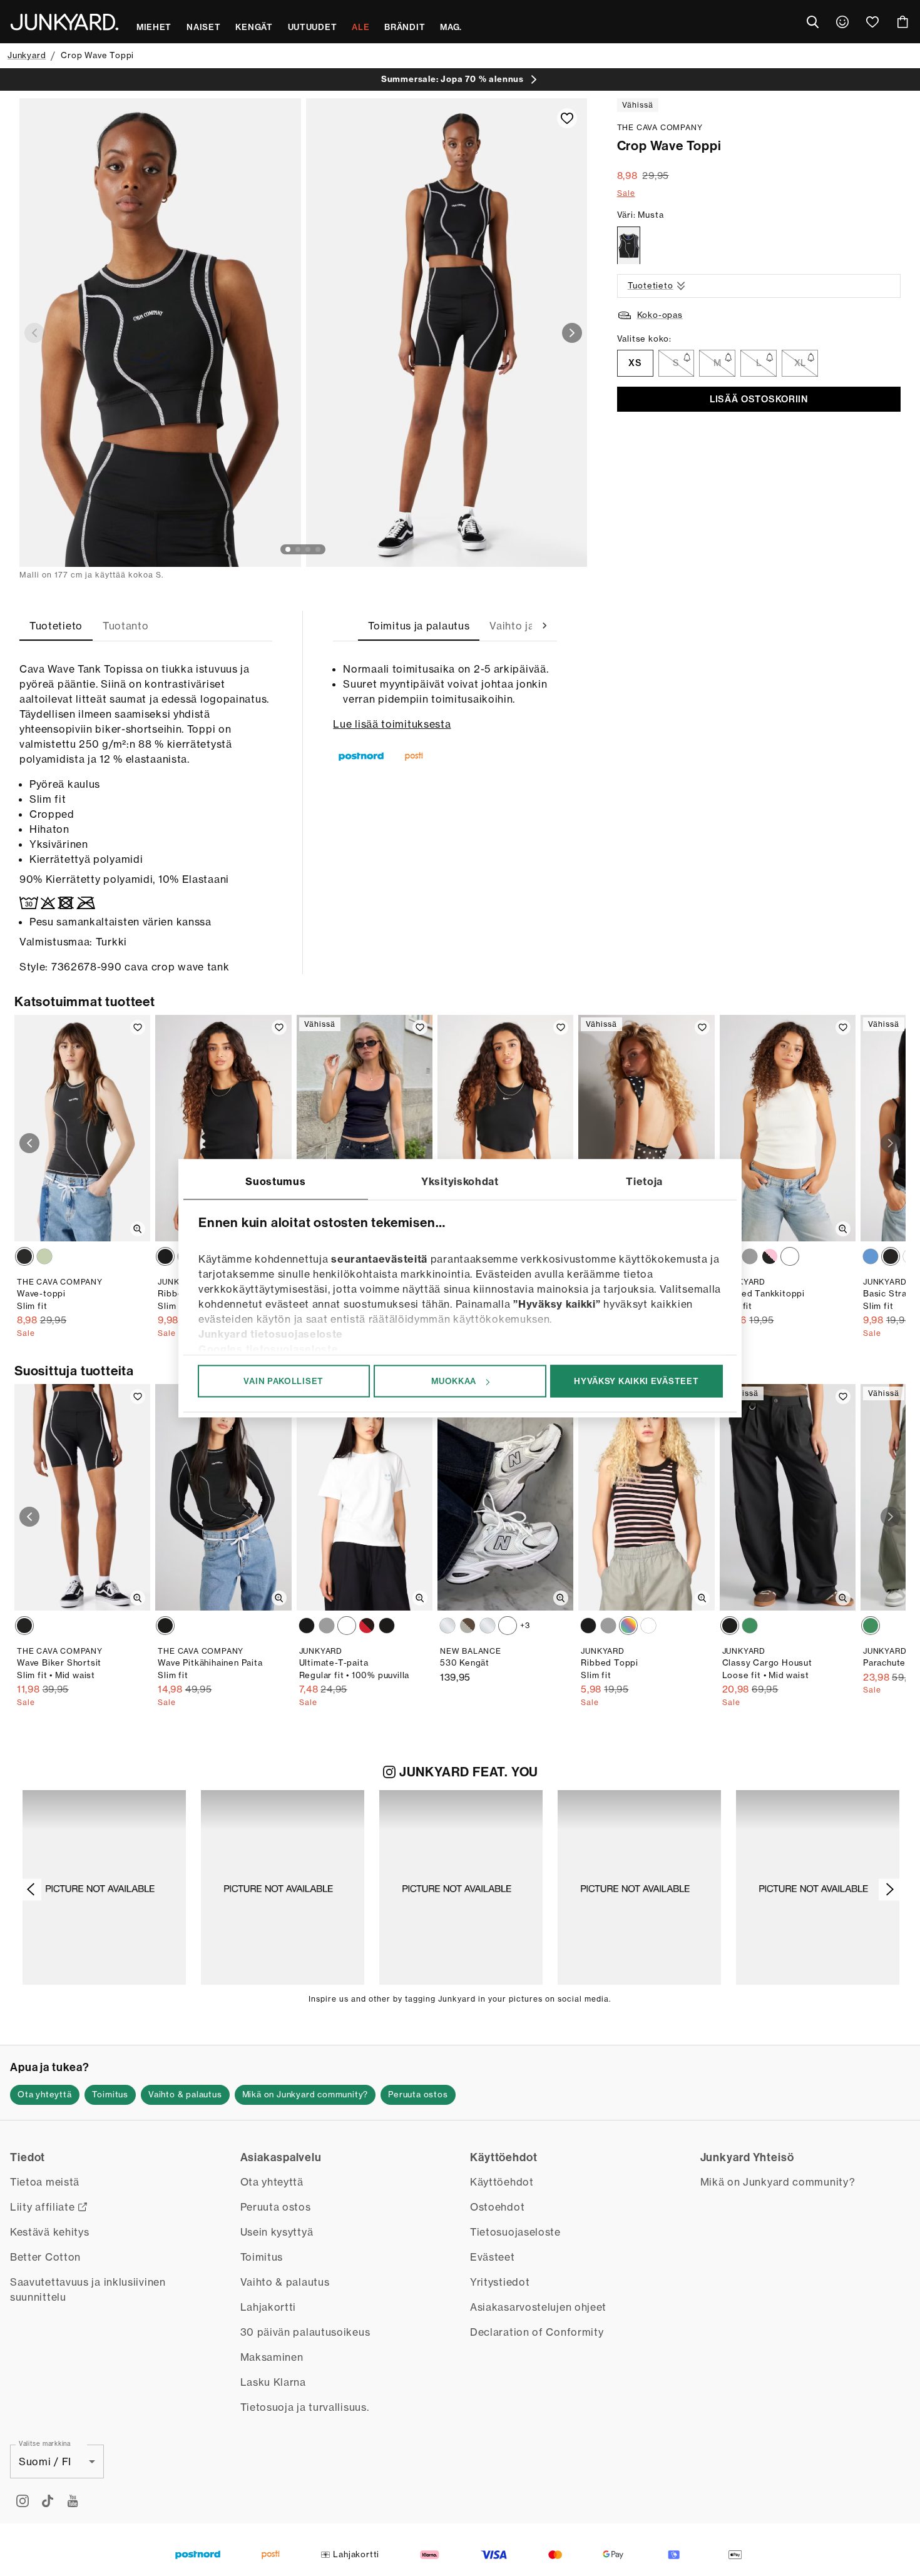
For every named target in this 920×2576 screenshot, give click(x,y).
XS (635, 364)
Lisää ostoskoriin (759, 399)
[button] (104, 1887)
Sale (626, 193)
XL (800, 364)
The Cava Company (660, 127)
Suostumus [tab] (275, 1181)
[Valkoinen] (790, 1256)
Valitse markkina (45, 2443)
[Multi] (770, 1256)
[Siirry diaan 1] (288, 549)
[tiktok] (48, 2501)
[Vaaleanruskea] (468, 1626)
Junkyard (27, 55)
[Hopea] (447, 1626)
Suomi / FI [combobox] (45, 2461)
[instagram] (23, 2501)
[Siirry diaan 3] (308, 549)
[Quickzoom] (138, 1229)
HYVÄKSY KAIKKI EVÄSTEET (636, 1381)
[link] (842, 22)
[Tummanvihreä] (750, 1626)
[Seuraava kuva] (572, 333)
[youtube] (73, 2501)
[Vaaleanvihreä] (44, 1256)
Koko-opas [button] (660, 315)
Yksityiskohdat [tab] (460, 1181)
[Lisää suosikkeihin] (567, 118)
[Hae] (812, 22)
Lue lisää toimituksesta (392, 724)
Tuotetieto (651, 286)
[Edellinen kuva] (34, 333)
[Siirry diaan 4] (318, 549)
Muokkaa (454, 1381)
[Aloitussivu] (64, 22)
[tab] (56, 626)
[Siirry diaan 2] (298, 549)
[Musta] (629, 246)
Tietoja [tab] (644, 1181)
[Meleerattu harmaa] (750, 1256)
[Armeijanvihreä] (871, 1626)
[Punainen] (367, 1626)
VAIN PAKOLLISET (284, 1381)
